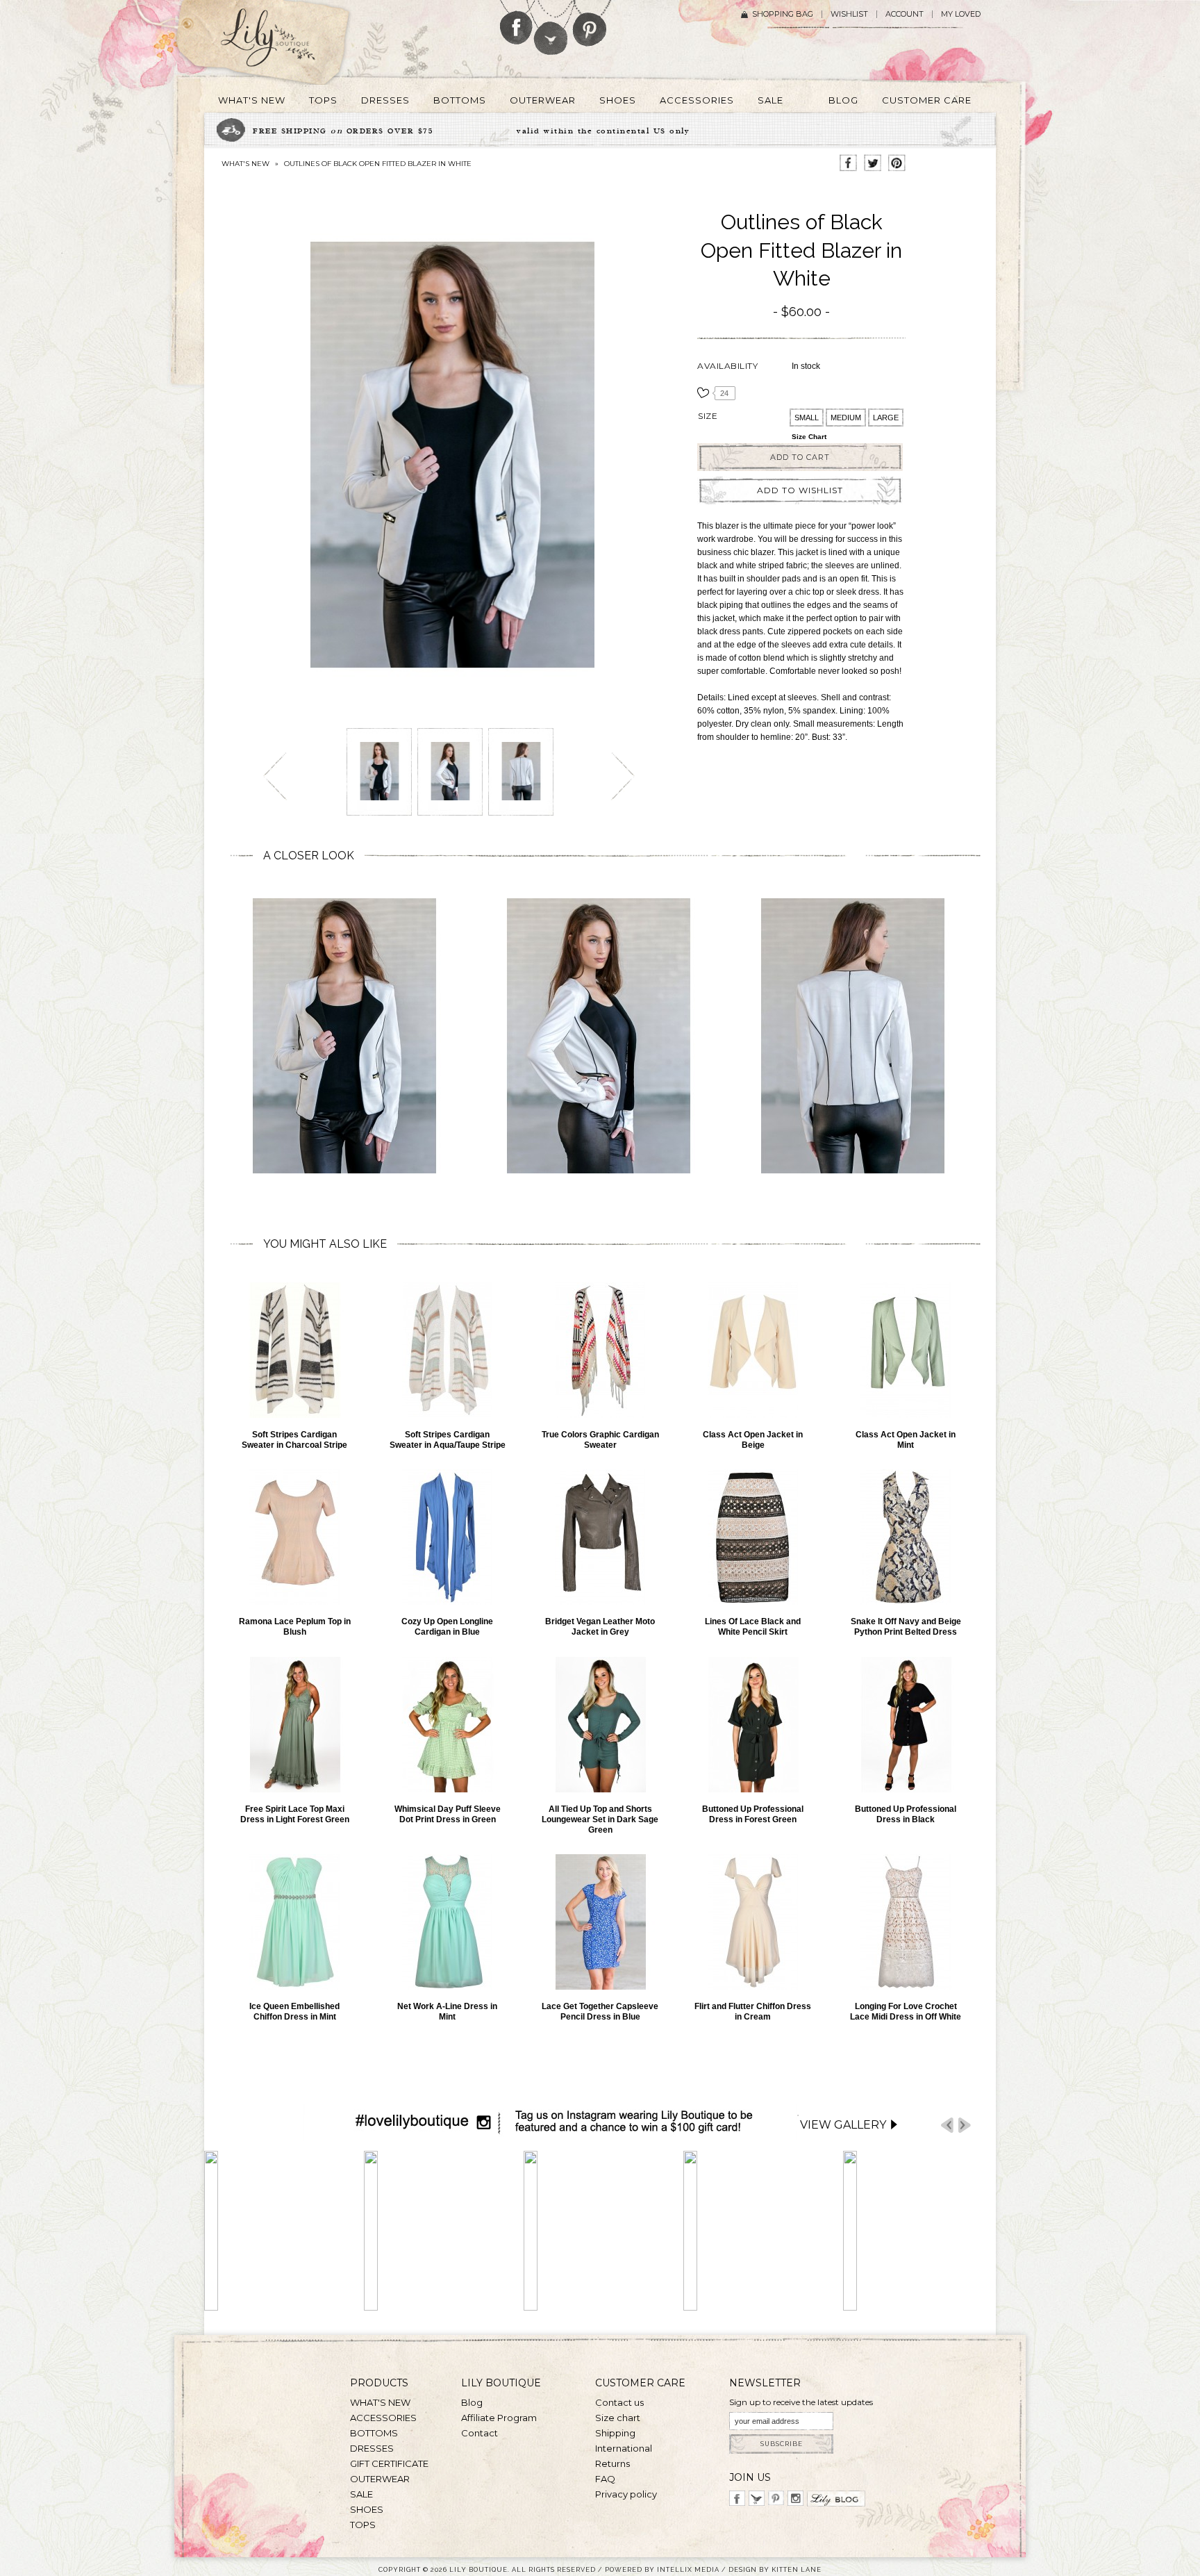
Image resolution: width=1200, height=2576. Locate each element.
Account (905, 14)
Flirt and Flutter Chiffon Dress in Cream (753, 2012)
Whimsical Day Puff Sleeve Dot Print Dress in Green (448, 1814)
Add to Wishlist (800, 490)
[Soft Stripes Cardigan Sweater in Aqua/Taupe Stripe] (447, 1350)
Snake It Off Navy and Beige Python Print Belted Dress (906, 1627)
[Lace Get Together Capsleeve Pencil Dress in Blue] (600, 1922)
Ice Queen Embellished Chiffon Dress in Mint (294, 2012)
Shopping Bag (783, 14)
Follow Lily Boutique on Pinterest (591, 23)
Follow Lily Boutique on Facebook (516, 22)
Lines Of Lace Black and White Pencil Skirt (753, 1627)
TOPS (363, 2525)
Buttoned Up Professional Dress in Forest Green (753, 1814)
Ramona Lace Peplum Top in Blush (295, 1627)
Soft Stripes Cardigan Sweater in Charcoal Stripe (294, 1440)
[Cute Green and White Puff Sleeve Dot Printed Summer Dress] (447, 1725)
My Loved (961, 14)
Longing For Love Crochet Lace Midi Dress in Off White (906, 2012)
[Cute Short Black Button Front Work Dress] (906, 1725)
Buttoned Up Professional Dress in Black (906, 1814)
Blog (472, 2402)
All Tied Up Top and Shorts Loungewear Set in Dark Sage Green (600, 1819)
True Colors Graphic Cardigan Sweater (600, 1440)
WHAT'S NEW (245, 164)
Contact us (619, 2402)
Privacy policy (626, 2494)
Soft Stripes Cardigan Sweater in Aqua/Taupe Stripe (448, 1440)
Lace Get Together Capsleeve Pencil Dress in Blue (600, 2012)
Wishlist (849, 14)
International (624, 2448)
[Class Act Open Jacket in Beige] (753, 1350)
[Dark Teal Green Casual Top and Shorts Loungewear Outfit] (600, 1725)
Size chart (809, 437)
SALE (361, 2494)
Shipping (615, 2433)
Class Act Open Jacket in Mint (906, 1440)
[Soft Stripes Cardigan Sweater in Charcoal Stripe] (294, 1350)
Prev (947, 2125)
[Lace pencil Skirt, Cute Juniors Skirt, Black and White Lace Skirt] (753, 1537)
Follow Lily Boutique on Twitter (552, 27)
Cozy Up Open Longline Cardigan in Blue (447, 1627)
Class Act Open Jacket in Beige (753, 1440)
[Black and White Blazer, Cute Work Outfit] (379, 766)
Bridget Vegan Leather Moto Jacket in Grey (600, 1627)
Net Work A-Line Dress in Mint (447, 2012)
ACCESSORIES (383, 2418)
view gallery (843, 2125)
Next (965, 2125)
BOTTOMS (374, 2433)
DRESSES (372, 2448)
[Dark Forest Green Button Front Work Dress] (753, 1725)
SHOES (367, 2509)
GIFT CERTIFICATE (389, 2463)
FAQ (605, 2479)
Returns (612, 2463)
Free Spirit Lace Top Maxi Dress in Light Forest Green (295, 1814)
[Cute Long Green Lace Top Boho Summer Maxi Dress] (294, 1725)
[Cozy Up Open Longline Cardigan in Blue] (447, 1537)
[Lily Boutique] (285, 42)
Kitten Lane (797, 2569)
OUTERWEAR (380, 2479)
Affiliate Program (499, 2418)
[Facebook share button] (848, 164)
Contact (480, 2433)
